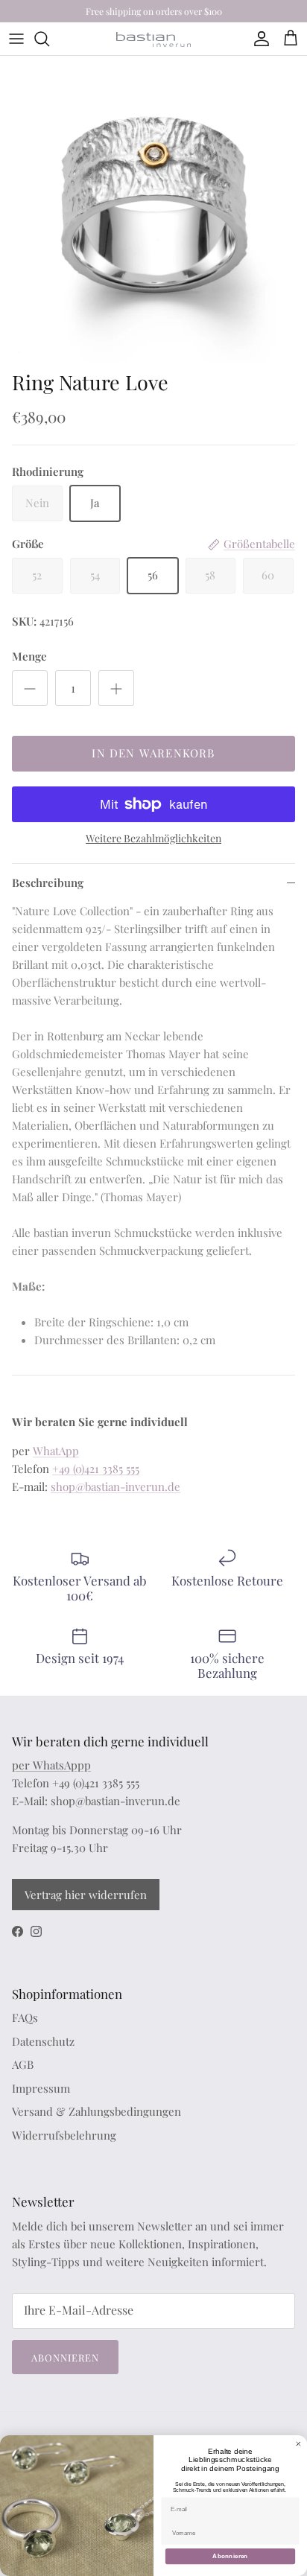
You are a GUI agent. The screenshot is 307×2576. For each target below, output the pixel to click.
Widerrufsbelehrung (64, 2135)
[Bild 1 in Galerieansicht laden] (153, 209)
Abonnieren (65, 2357)
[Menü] (16, 39)
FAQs (25, 2017)
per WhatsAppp (51, 1765)
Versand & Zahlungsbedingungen (96, 2111)
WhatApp (56, 1451)
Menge (29, 656)
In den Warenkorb (153, 753)
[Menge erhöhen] (116, 688)
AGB (23, 2064)
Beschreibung (48, 882)
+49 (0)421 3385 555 (96, 1469)
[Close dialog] (298, 2444)
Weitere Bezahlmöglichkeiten (153, 839)
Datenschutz (43, 2041)
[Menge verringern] (30, 688)
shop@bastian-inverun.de (115, 1486)
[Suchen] (49, 39)
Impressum (41, 2088)
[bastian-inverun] (153, 39)
